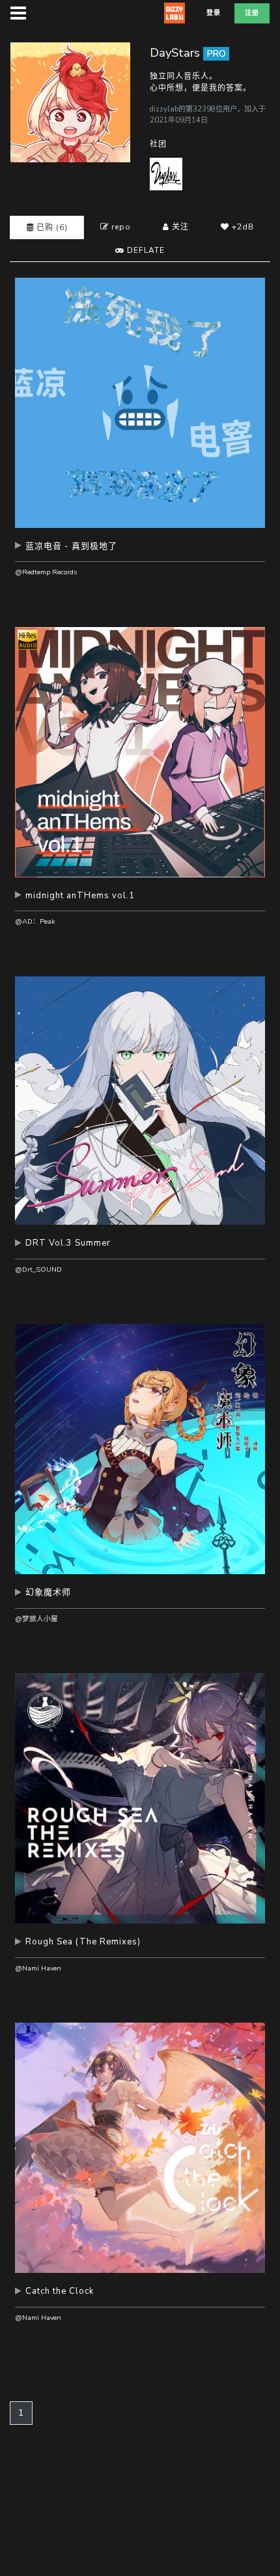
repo (120, 227)
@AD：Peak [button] (35, 921)
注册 (252, 13)
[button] (140, 551)
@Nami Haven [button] (38, 1968)
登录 (214, 13)
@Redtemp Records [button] (46, 572)
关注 (179, 227)
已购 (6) (51, 227)
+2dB (242, 227)
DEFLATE (145, 250)
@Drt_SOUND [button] (38, 1269)
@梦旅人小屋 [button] (36, 1619)
